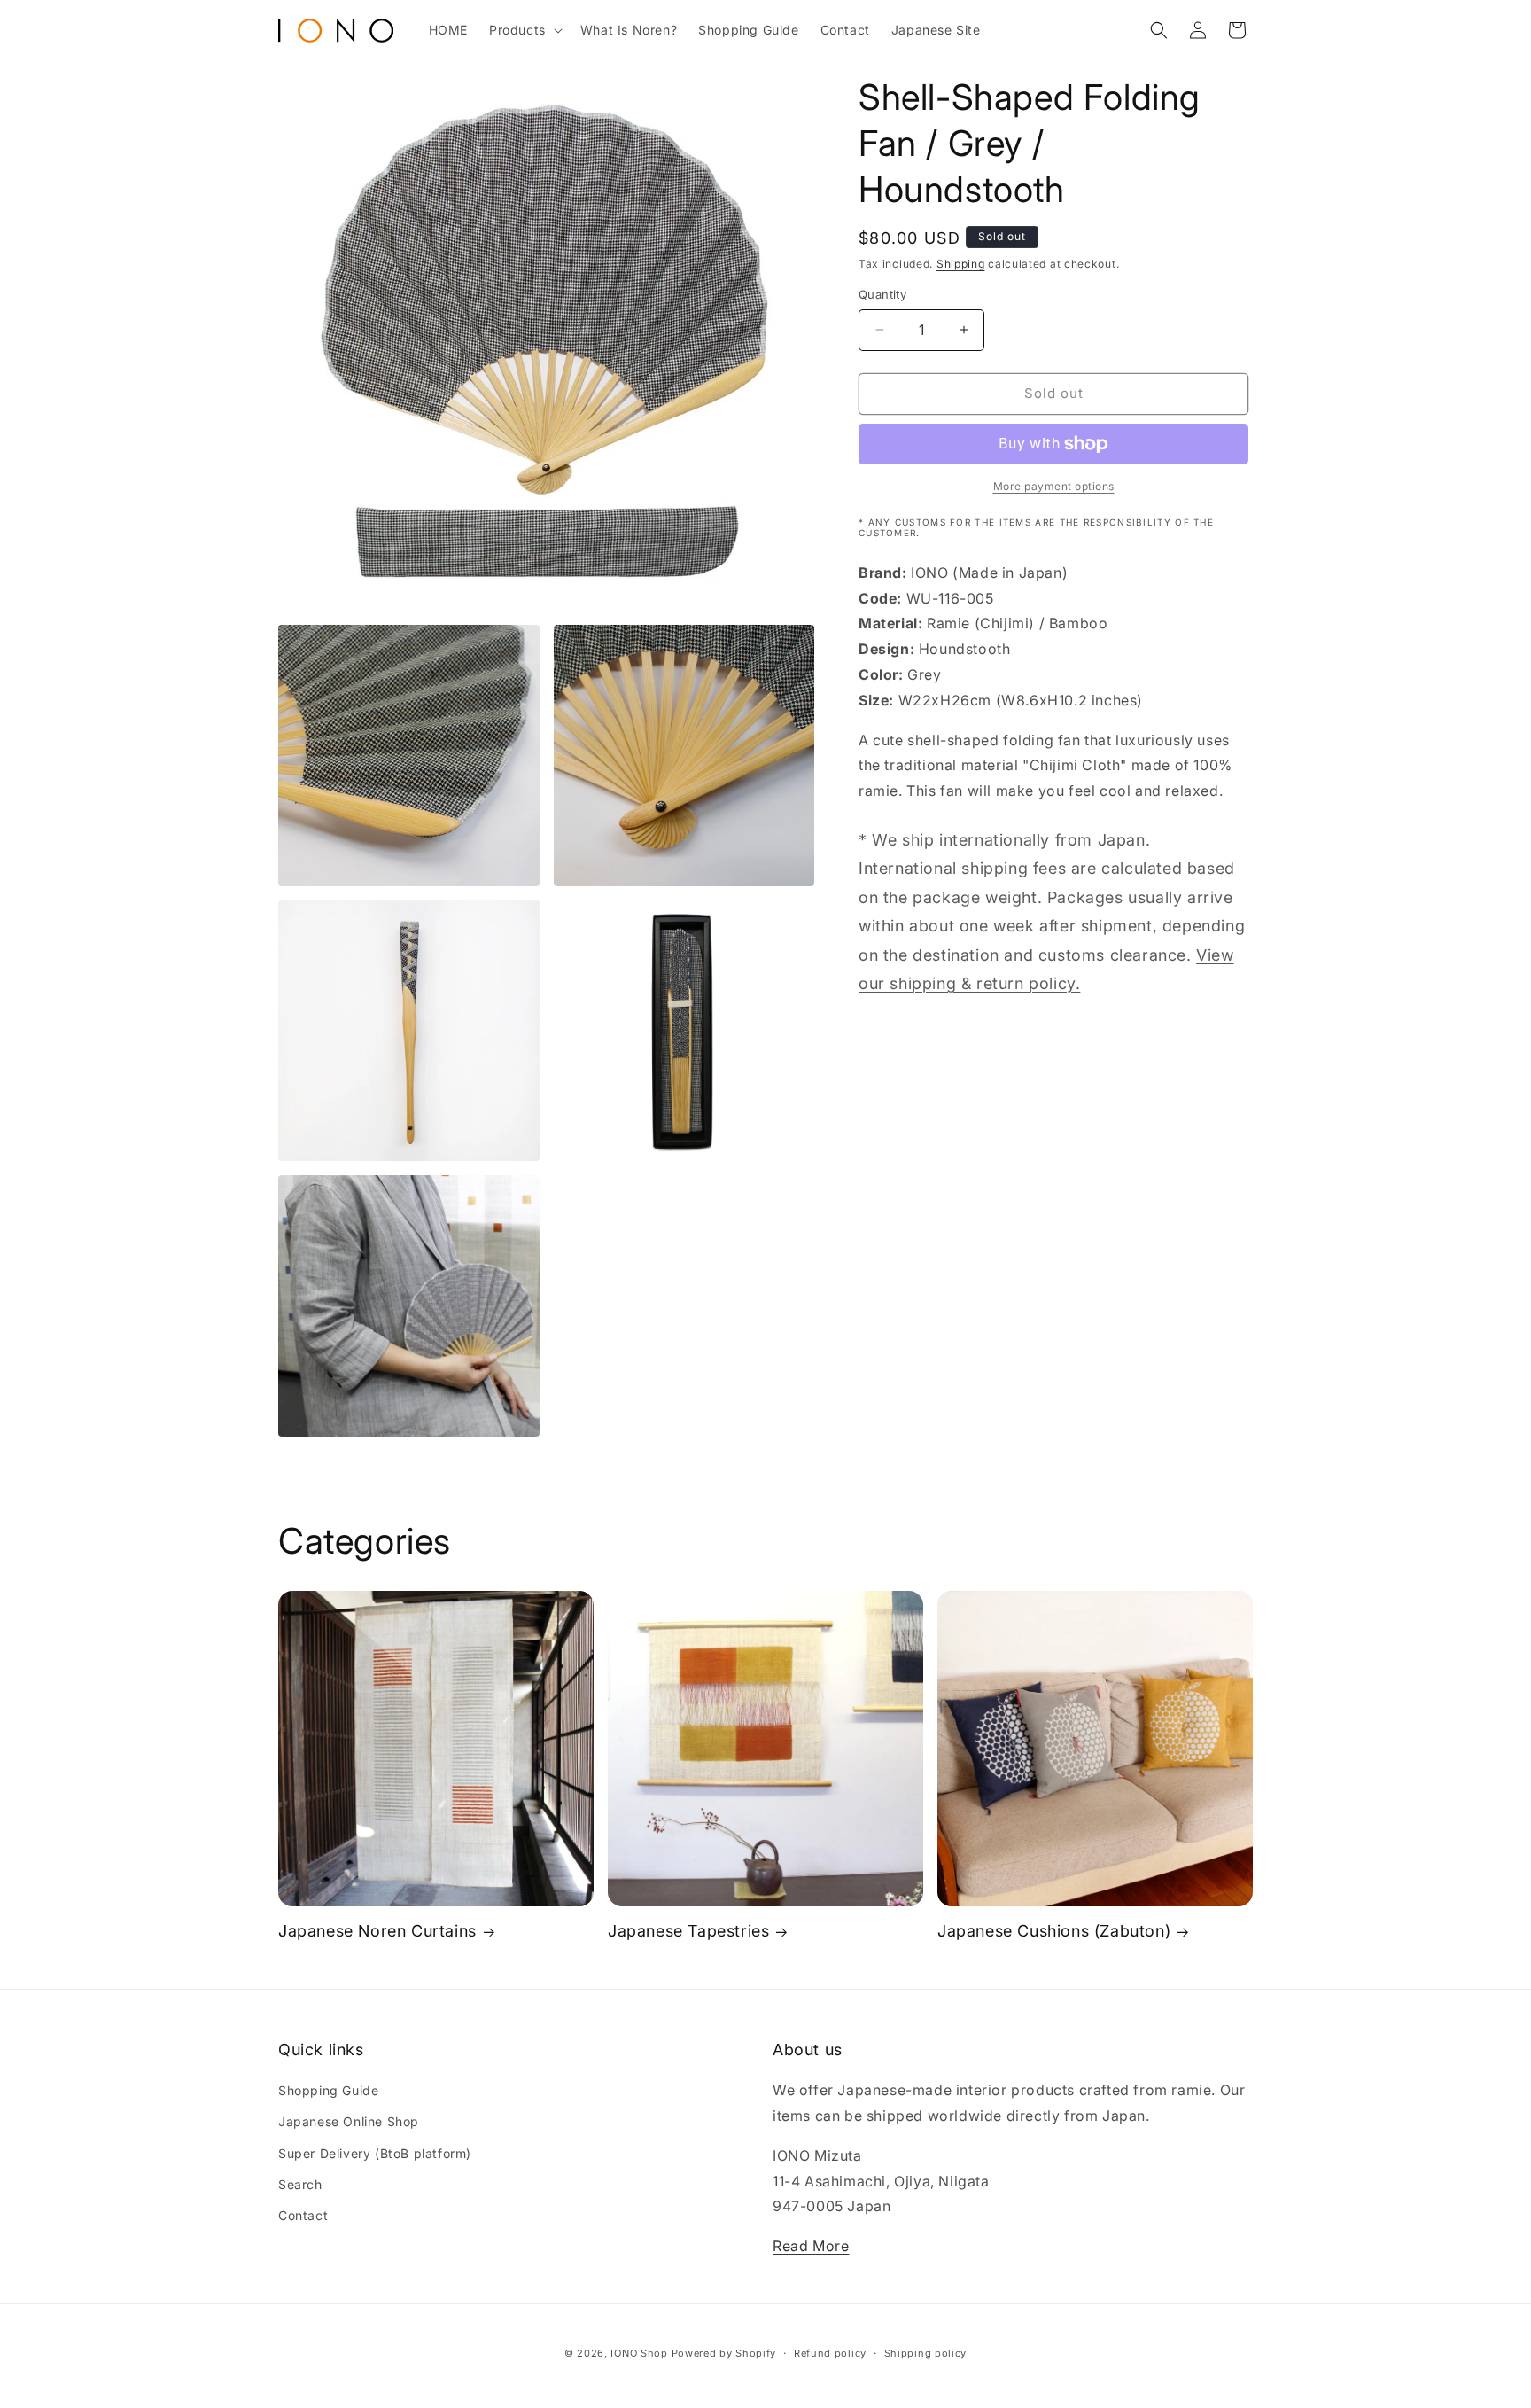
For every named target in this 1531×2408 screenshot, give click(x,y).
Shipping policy (926, 2353)
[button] (524, 30)
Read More (811, 2246)
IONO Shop (639, 2353)
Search (300, 2184)
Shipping (961, 264)
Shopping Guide (328, 2090)
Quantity (882, 294)
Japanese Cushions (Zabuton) (1054, 1931)
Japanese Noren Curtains (377, 1931)
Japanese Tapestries (688, 1931)
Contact (303, 2215)
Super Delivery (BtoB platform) (375, 2153)
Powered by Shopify (724, 2353)
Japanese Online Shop (349, 2121)
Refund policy (830, 2353)
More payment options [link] (1054, 486)
